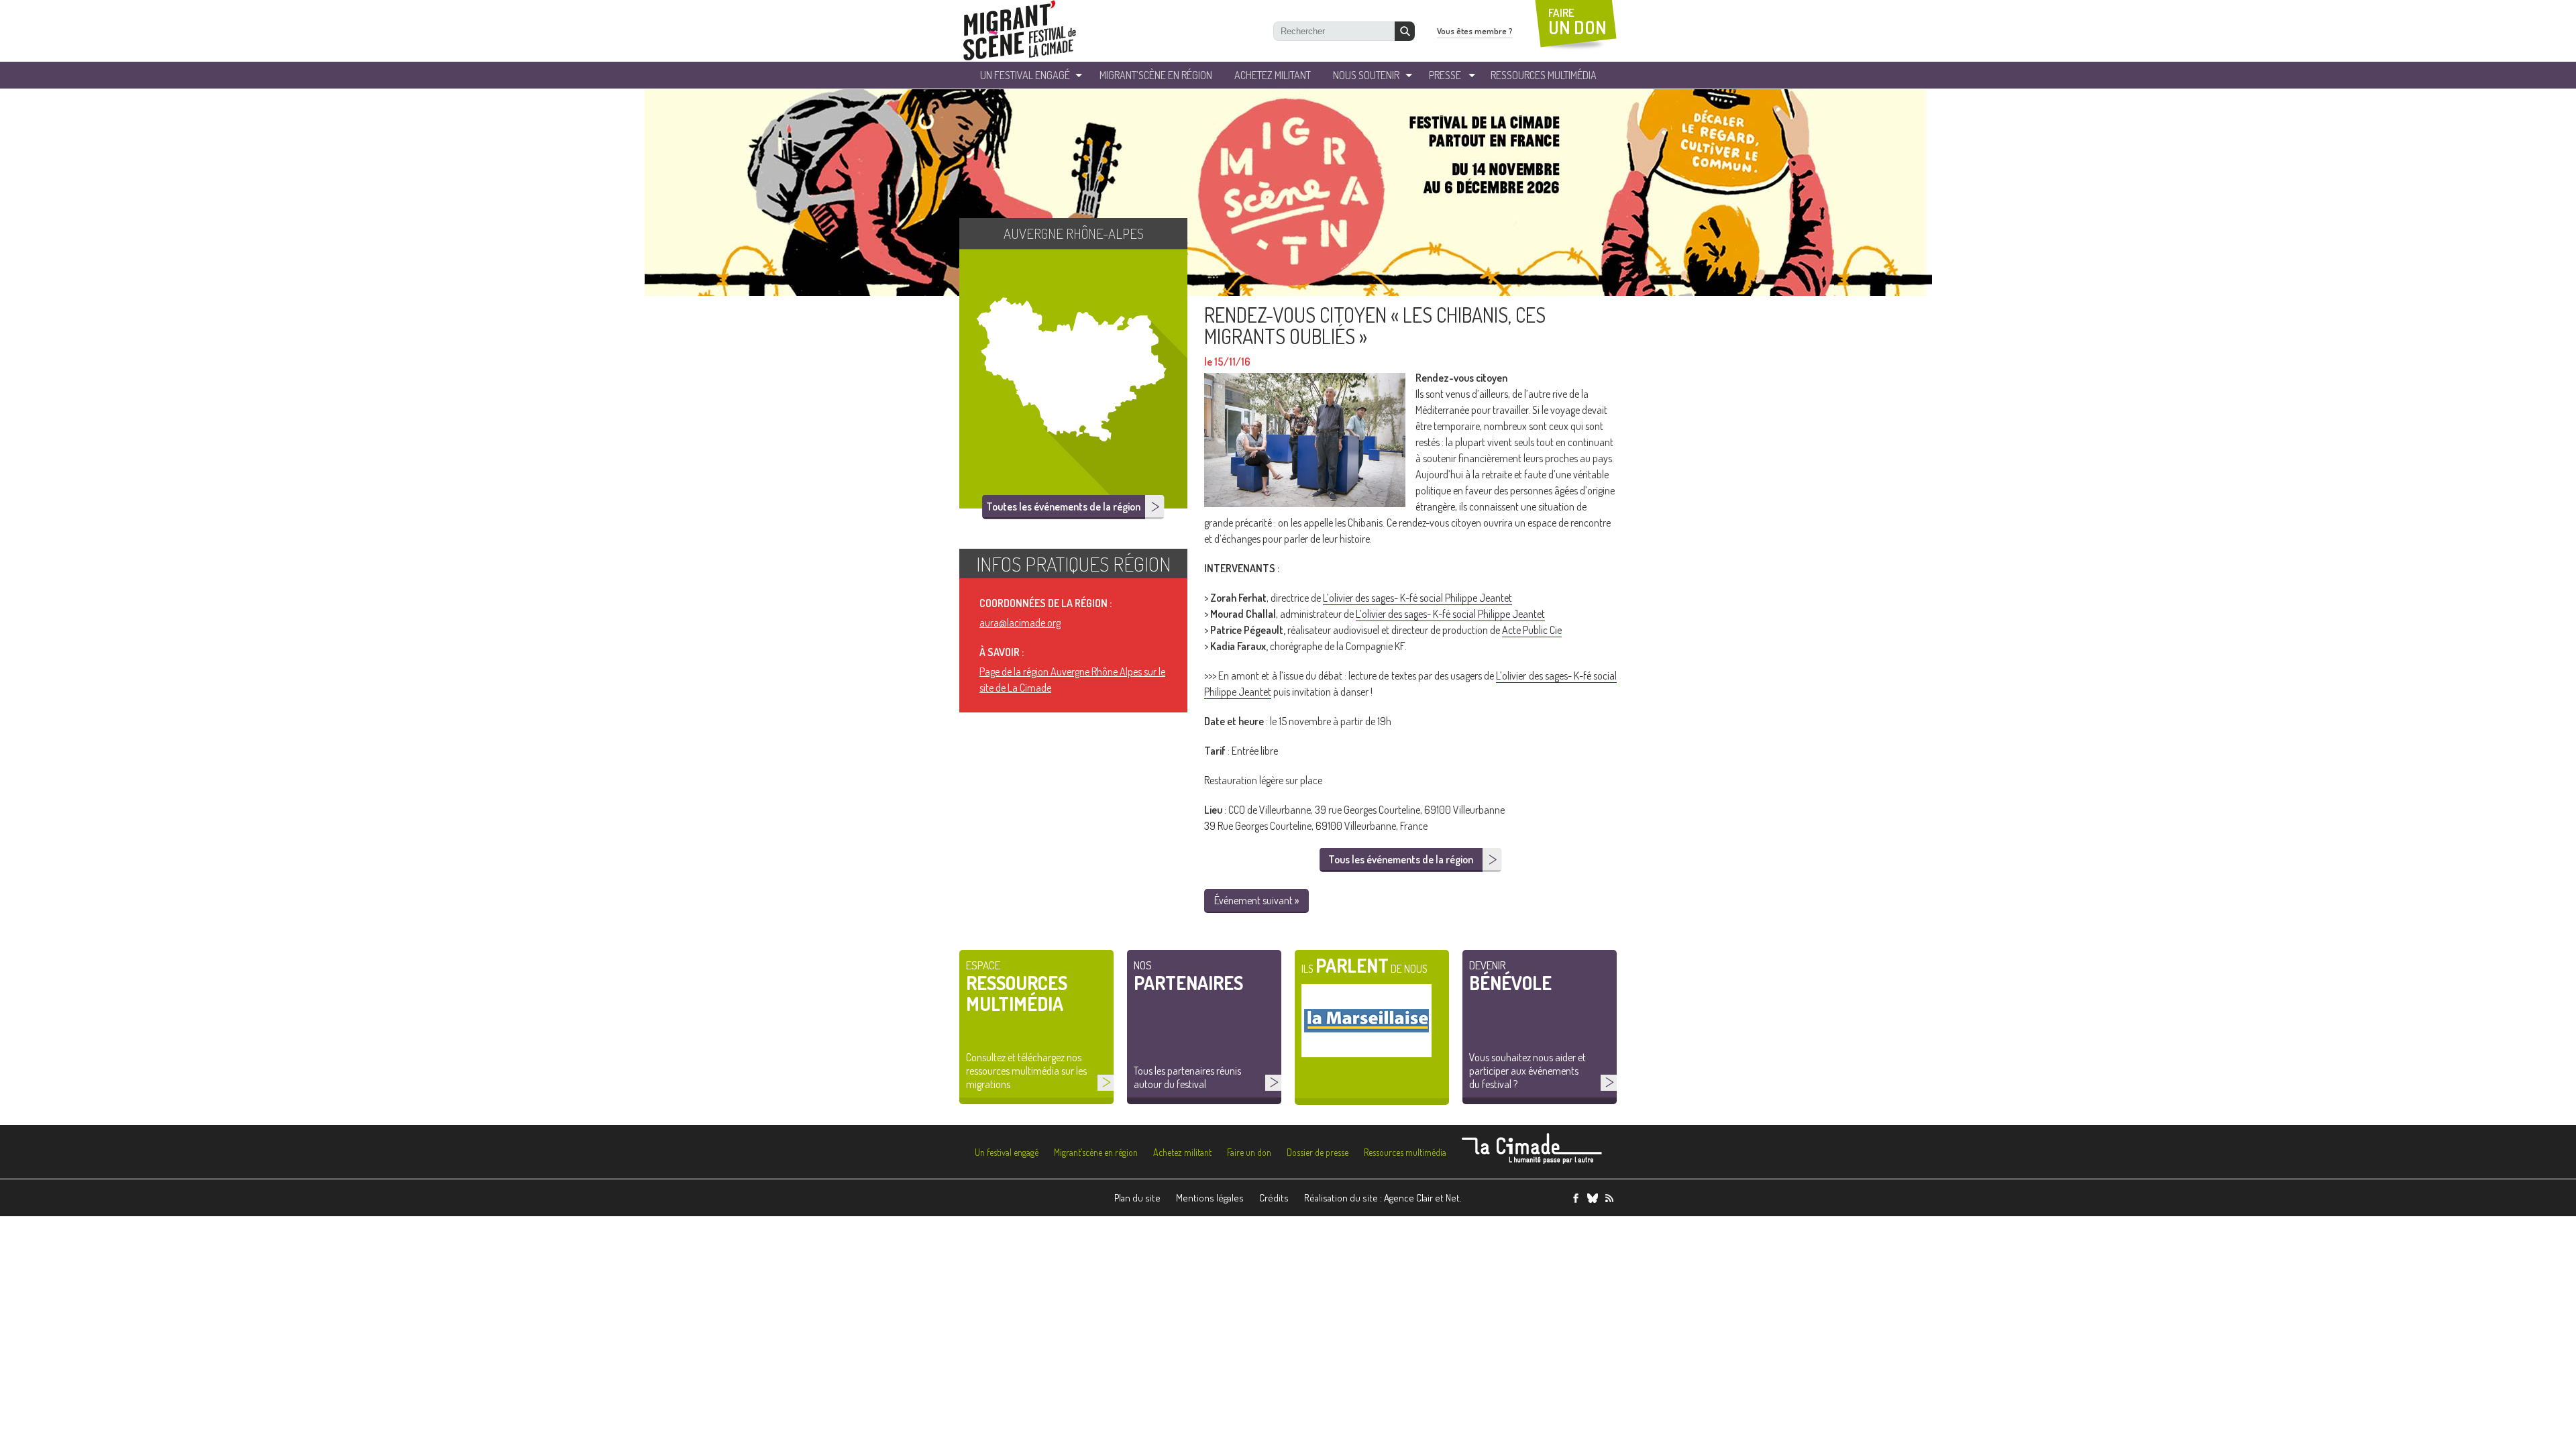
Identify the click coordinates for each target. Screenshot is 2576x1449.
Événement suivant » (1256, 900)
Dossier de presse (1318, 1152)
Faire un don (1249, 1152)
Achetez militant (1273, 75)
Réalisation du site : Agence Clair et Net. (1383, 1198)
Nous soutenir (1366, 75)
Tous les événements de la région (1401, 859)
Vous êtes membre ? (1475, 31)
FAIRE (1577, 22)
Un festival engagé (1007, 1152)
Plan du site (1137, 1198)
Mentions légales (1210, 1198)
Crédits (1274, 1198)
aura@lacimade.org (1020, 623)
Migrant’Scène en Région (1156, 75)
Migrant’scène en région (1096, 1152)
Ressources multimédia (1405, 1152)
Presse (1445, 75)
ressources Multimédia (1544, 75)
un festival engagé (1025, 75)
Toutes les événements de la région (1063, 506)
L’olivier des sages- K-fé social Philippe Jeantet (1417, 598)
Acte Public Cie (1532, 630)
